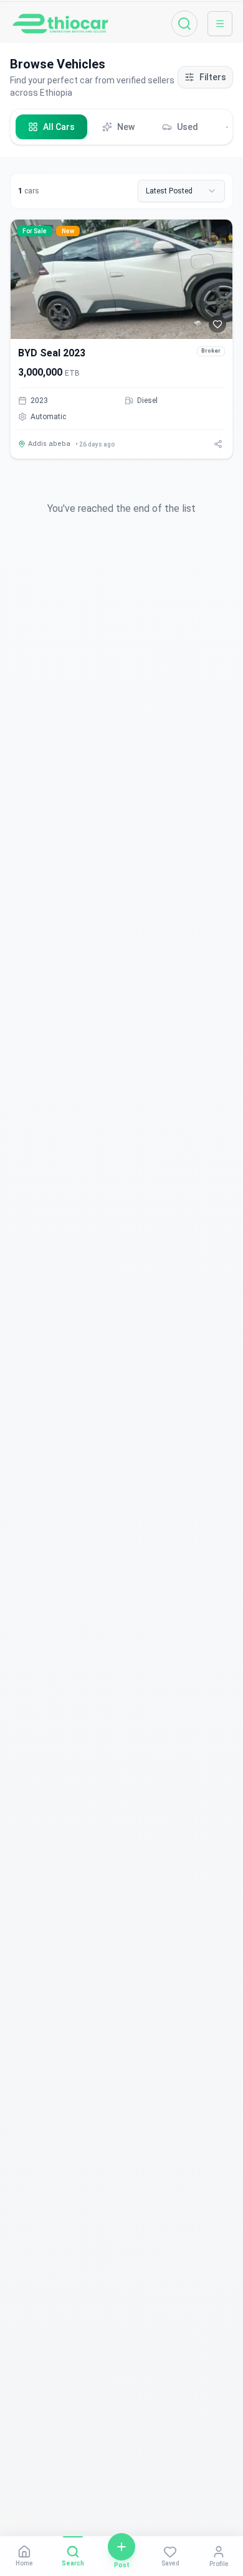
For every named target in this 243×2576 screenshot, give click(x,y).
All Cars (59, 127)
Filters (213, 77)
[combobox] (181, 191)
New (126, 127)
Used (188, 127)
